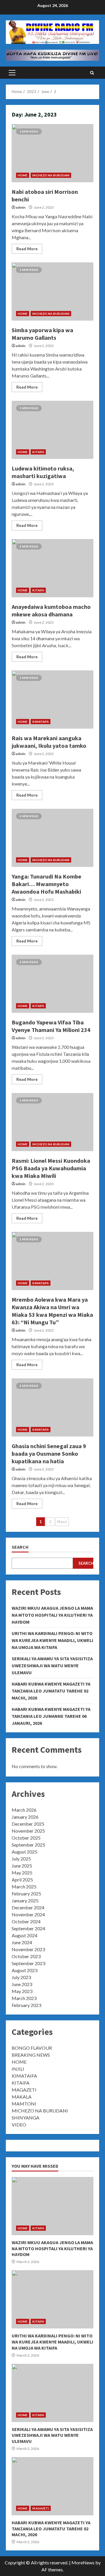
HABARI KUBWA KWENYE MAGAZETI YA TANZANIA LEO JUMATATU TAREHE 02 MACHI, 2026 (51, 1691)
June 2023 (22, 1984)
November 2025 (28, 1831)
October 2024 (26, 1921)
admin (21, 207)
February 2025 (26, 1893)
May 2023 (22, 1991)
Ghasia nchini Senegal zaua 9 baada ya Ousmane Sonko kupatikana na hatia (52, 1407)
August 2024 (24, 1935)
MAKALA (22, 2097)
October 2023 (26, 1956)
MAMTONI (24, 2104)
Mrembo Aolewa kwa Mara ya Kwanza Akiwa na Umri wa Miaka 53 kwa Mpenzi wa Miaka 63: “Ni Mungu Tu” (52, 1261)
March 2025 (24, 1887)
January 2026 (25, 1817)
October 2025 (26, 1838)
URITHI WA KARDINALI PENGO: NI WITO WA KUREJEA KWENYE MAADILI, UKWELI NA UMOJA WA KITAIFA (52, 1640)
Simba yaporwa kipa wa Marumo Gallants (52, 291)
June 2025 (22, 1866)
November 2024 (28, 1914)
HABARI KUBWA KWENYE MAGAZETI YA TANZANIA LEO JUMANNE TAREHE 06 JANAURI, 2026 (51, 1716)
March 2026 (24, 1810)
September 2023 (28, 1963)
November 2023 (28, 1949)
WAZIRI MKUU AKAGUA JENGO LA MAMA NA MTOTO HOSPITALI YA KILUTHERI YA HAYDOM (52, 1615)
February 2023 (26, 2005)
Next (62, 1522)
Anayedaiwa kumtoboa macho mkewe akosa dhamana (52, 568)
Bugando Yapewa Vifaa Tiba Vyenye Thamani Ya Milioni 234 (52, 984)
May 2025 (22, 1873)
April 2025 (22, 1880)
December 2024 (28, 1907)
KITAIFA (38, 452)
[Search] (92, 73)
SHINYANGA (26, 2118)
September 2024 (28, 1928)
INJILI (18, 2069)
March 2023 (24, 1998)
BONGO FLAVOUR (32, 2048)
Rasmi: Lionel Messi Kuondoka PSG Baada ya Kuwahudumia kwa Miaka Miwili (52, 1122)
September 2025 (28, 1845)
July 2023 (21, 1977)
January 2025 (25, 1900)
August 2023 (24, 1970)
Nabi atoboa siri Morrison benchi (52, 153)
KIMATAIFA (41, 722)
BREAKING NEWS (31, 2055)
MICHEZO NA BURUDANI (51, 175)
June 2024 (22, 1942)
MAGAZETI (24, 2090)
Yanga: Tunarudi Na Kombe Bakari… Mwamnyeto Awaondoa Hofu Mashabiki (52, 838)
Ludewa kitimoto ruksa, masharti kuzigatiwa (52, 430)
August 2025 (24, 1852)
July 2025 (21, 1859)
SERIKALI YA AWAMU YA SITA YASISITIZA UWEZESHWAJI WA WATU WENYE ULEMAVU (52, 1666)
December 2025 (28, 1824)
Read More (27, 249)
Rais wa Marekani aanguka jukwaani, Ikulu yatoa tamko (52, 700)
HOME (23, 175)
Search (20, 1547)
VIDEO (19, 2125)
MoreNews (83, 2562)
